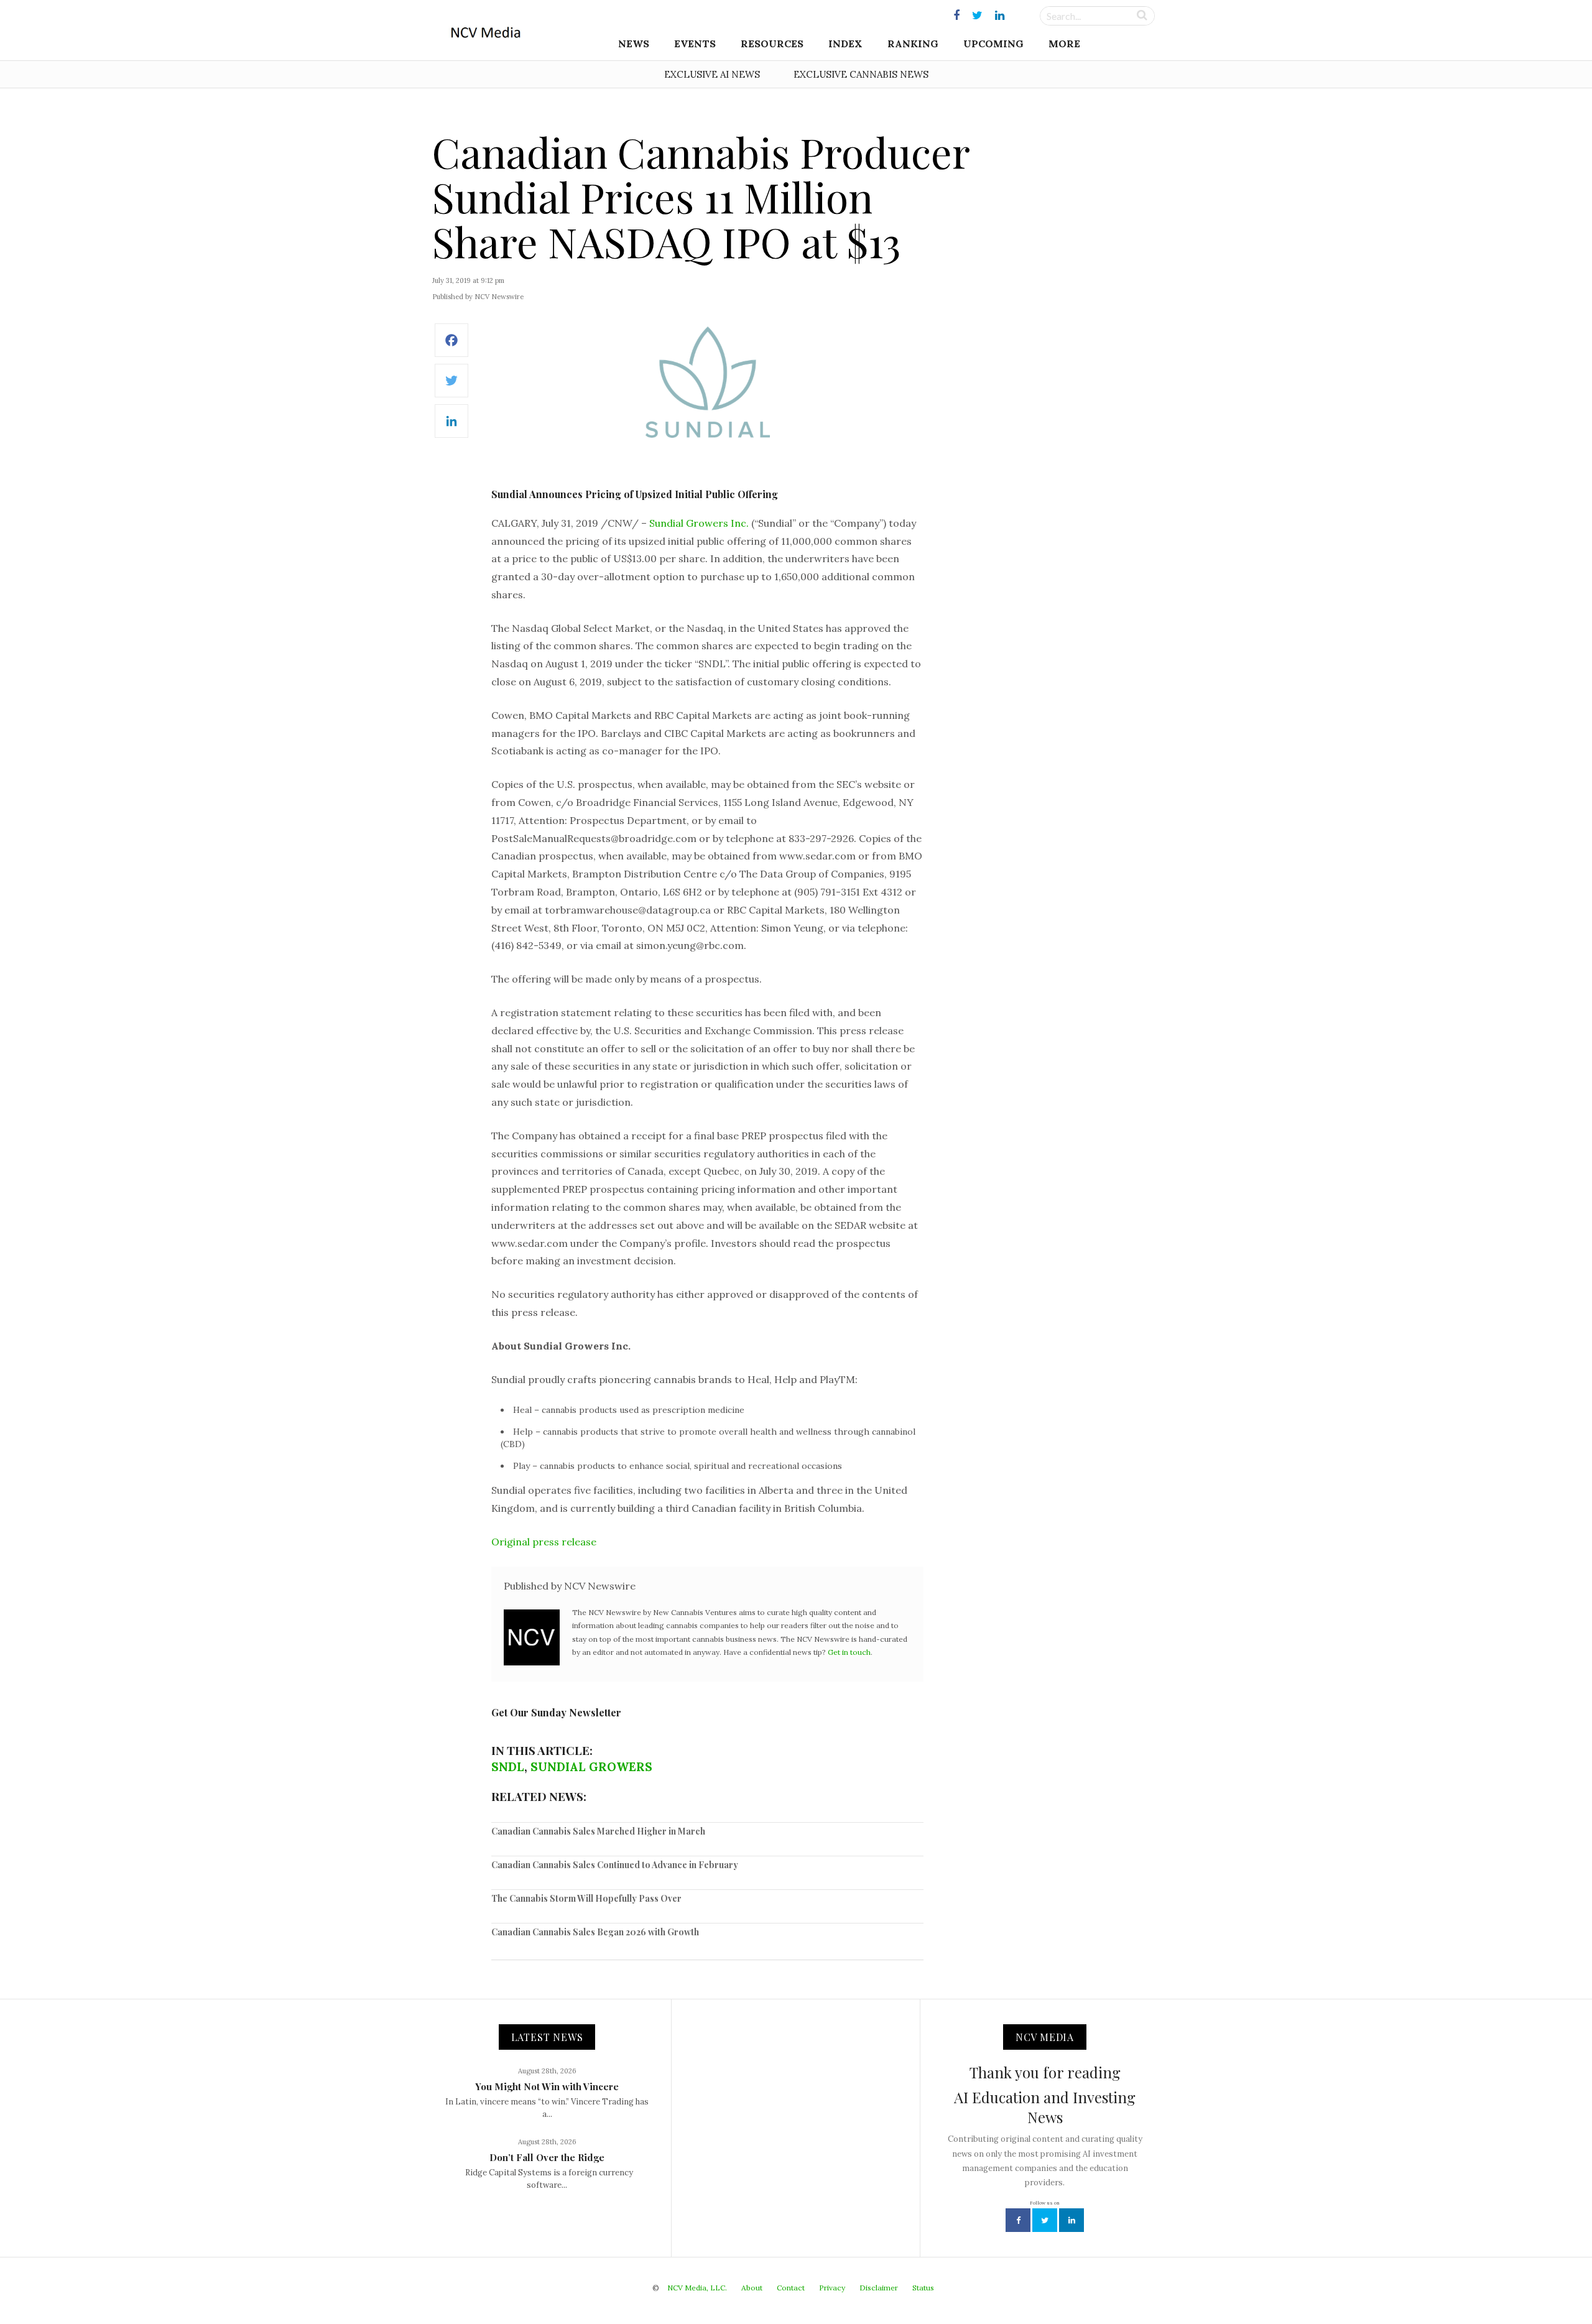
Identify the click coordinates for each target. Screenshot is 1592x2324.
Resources (772, 44)
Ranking (913, 44)
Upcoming (993, 44)
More (1064, 44)
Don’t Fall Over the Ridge (547, 2157)
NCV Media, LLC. (697, 2288)
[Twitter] (451, 387)
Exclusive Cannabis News (861, 74)
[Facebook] (451, 347)
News (634, 44)
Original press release (544, 1542)
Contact (791, 2288)
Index (845, 44)
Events (695, 44)
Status (923, 2288)
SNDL (508, 1767)
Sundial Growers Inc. (699, 523)
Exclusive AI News (712, 74)
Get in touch (849, 1652)
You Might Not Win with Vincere (547, 2086)
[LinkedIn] (451, 428)
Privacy (832, 2288)
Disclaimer (879, 2288)
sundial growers (591, 1767)
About (752, 2288)
